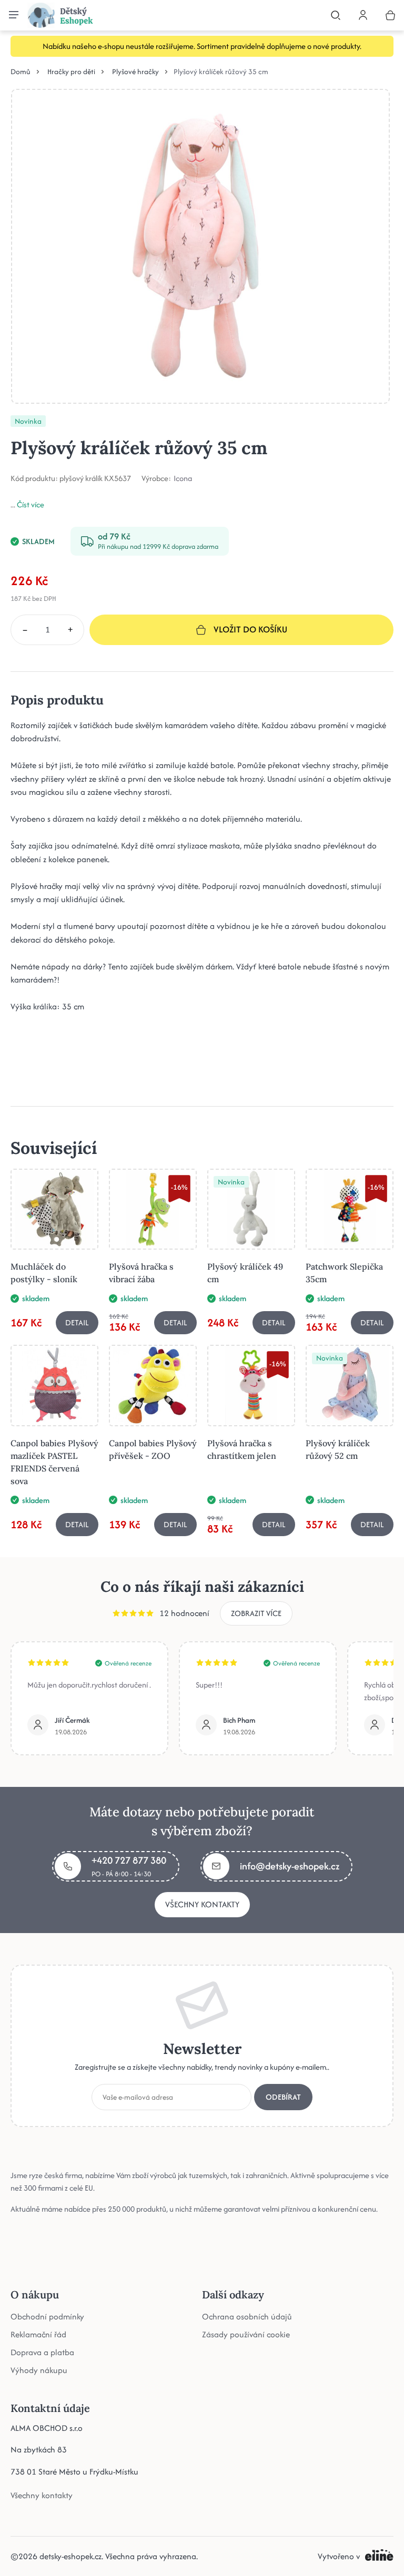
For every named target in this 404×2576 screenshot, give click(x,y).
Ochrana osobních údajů (247, 2316)
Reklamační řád (38, 2334)
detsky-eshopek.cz (70, 2556)
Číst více (31, 504)
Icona (183, 478)
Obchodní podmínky (47, 2316)
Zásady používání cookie (246, 2334)
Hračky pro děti (71, 71)
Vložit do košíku (250, 629)
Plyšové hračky (135, 71)
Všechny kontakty (202, 1904)
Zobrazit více (256, 1613)
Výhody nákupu (39, 2370)
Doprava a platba (42, 2352)
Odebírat (283, 2096)
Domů (21, 71)
